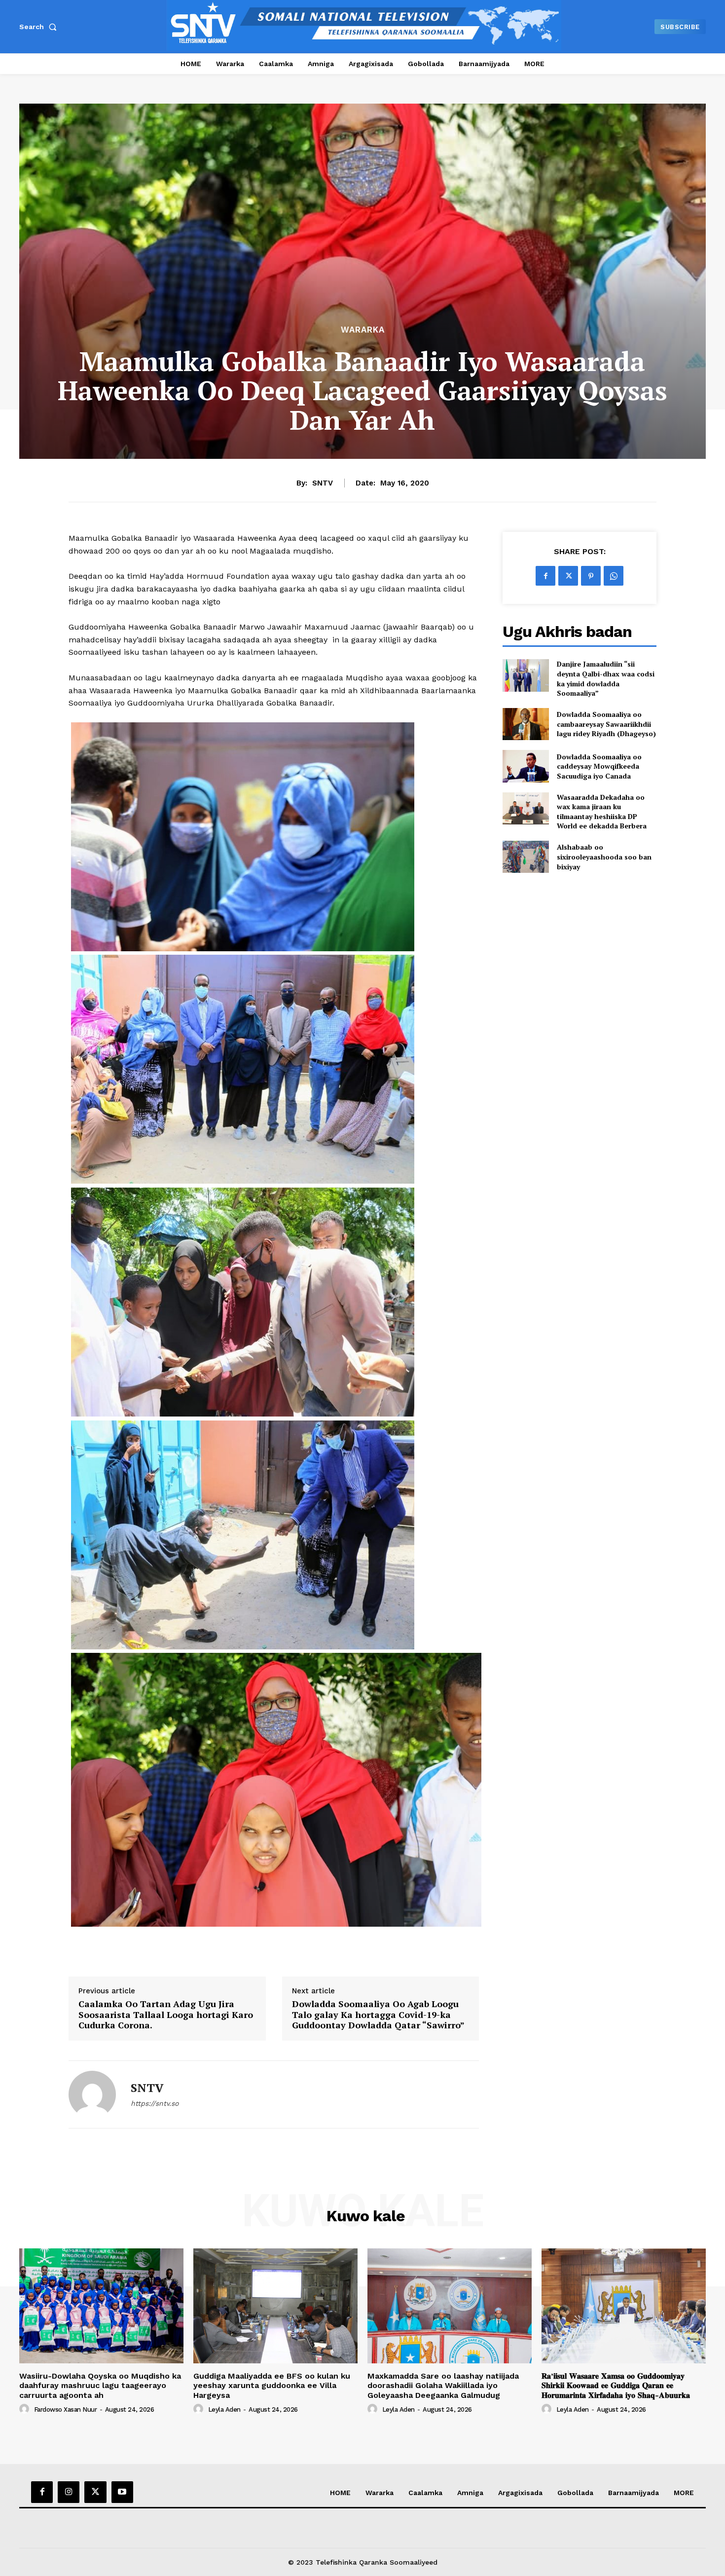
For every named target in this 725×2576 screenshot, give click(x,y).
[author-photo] (26, 2409)
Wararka (363, 330)
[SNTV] (92, 2094)
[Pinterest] (591, 576)
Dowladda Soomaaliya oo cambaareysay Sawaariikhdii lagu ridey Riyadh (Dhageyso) (606, 724)
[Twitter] (568, 576)
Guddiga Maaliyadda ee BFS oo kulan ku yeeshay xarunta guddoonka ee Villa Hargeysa (272, 2385)
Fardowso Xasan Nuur (66, 2409)
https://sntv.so (155, 2103)
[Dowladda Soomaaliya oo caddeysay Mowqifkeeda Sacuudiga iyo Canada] (526, 766)
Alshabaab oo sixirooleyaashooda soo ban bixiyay (604, 857)
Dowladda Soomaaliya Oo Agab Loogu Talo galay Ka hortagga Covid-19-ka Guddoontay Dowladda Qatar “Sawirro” (378, 2015)
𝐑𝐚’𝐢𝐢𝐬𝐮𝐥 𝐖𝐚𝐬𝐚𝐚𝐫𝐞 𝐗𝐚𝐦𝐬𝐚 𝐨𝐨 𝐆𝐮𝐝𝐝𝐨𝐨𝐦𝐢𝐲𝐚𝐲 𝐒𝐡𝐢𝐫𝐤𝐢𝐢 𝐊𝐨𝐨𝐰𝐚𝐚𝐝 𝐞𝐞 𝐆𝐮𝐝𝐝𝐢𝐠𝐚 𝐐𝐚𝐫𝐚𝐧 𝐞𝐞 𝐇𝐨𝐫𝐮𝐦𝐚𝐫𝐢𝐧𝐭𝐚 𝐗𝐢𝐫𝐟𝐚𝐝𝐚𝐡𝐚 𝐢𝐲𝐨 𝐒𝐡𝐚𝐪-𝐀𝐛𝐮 (616, 2385)
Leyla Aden (224, 2409)
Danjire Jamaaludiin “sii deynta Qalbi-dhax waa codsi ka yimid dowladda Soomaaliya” (606, 678)
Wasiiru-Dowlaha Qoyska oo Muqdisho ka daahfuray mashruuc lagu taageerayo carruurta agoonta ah (100, 2385)
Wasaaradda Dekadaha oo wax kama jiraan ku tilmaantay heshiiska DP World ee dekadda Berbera (602, 812)
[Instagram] (69, 2492)
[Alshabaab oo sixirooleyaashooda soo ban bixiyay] (526, 857)
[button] (40, 27)
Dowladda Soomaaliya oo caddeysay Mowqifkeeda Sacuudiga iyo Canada (599, 766)
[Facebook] (545, 576)
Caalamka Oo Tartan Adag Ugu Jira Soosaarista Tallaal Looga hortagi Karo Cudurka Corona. (166, 2015)
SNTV (323, 483)
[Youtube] (122, 2492)
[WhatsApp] (614, 576)
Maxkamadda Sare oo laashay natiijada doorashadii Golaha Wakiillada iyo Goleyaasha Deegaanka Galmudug (443, 2385)
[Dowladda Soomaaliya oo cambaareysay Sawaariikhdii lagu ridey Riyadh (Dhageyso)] (526, 724)
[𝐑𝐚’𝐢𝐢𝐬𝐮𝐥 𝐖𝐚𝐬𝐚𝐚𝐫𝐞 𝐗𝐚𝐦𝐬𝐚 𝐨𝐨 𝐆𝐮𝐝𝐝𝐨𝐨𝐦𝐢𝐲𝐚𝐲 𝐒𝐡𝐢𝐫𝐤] (624, 2306)
